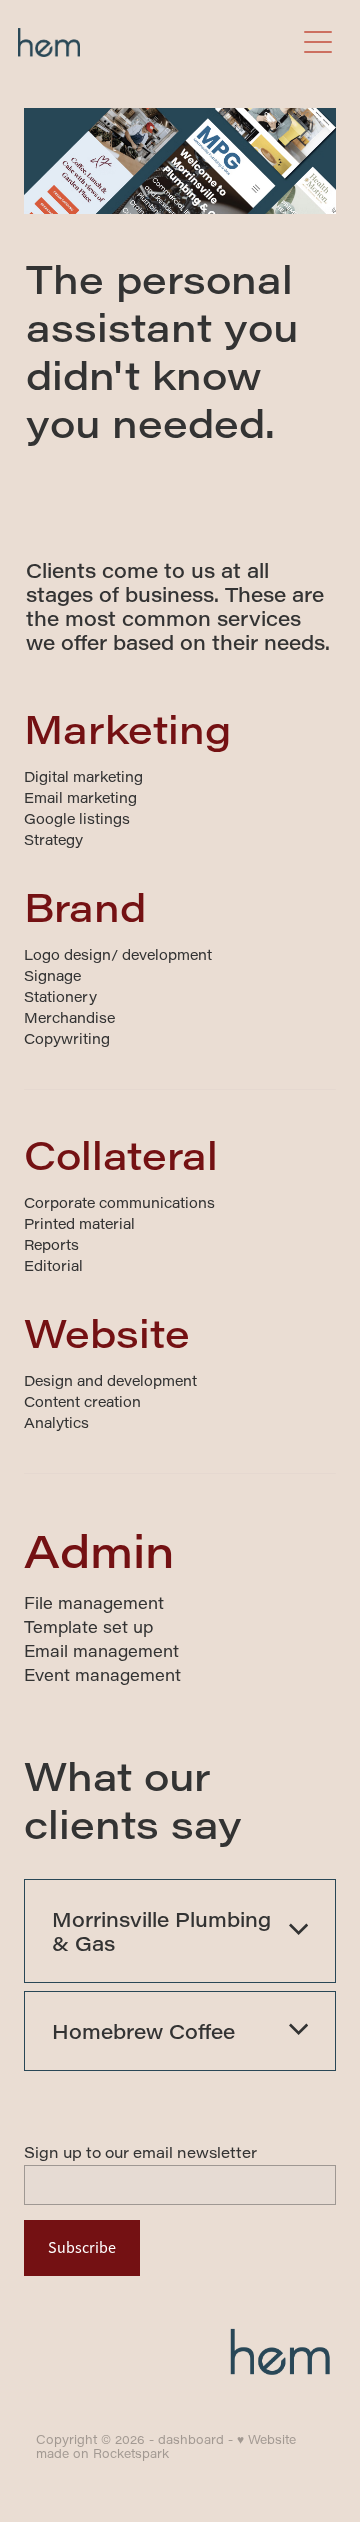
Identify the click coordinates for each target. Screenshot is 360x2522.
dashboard (191, 2439)
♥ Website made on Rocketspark (166, 2446)
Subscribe (82, 2248)
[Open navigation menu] (318, 42)
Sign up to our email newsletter (140, 2152)
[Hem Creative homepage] (156, 42)
